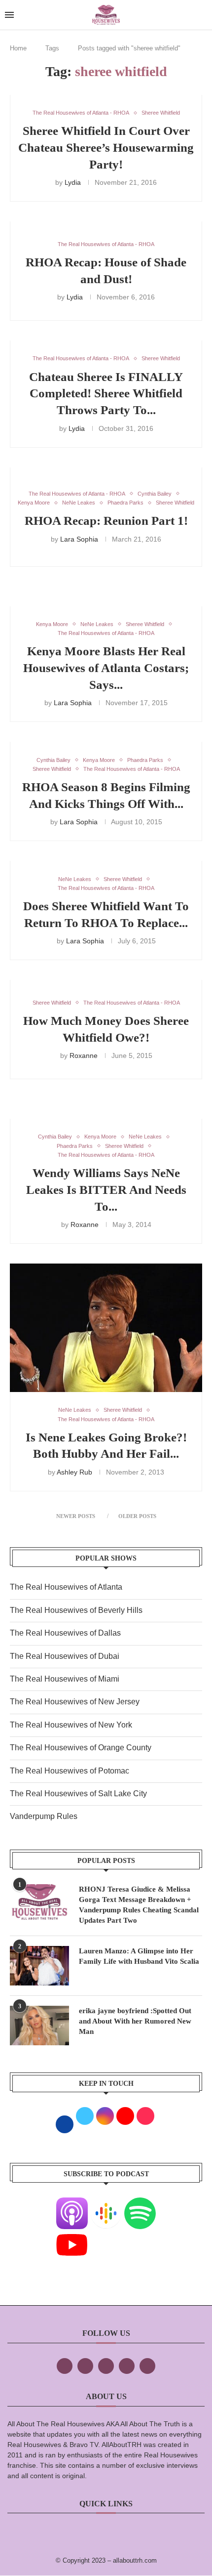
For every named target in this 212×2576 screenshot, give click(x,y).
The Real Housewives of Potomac (70, 1771)
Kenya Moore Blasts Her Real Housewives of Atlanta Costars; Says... (106, 668)
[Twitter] (85, 2366)
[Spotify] (140, 2204)
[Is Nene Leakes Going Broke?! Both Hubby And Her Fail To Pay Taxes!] (106, 1328)
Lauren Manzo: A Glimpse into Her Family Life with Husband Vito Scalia (139, 1956)
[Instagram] (106, 2366)
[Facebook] (65, 2366)
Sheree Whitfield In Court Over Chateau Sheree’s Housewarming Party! (106, 148)
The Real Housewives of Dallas (65, 1633)
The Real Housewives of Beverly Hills (76, 1610)
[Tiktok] (127, 2366)
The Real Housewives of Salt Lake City (78, 1794)
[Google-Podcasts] (106, 2204)
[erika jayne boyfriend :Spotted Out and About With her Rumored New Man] (39, 2026)
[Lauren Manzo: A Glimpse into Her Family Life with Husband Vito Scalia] (39, 1966)
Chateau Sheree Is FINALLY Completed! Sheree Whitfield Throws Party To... (106, 394)
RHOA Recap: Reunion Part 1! (106, 521)
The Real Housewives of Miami (65, 1679)
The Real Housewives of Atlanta (66, 1587)
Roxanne (84, 1056)
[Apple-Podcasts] (72, 2204)
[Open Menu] (9, 15)
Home (18, 48)
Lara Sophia (79, 539)
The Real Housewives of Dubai (65, 1656)
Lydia (73, 182)
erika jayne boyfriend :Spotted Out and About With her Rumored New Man (135, 2021)
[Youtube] (72, 2236)
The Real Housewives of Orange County (81, 1748)
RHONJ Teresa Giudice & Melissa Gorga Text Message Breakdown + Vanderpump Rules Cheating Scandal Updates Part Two (139, 1905)
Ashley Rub (74, 1472)
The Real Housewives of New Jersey (75, 1702)
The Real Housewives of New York (71, 1725)
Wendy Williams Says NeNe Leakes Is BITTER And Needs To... (106, 1190)
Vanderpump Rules (44, 1816)
